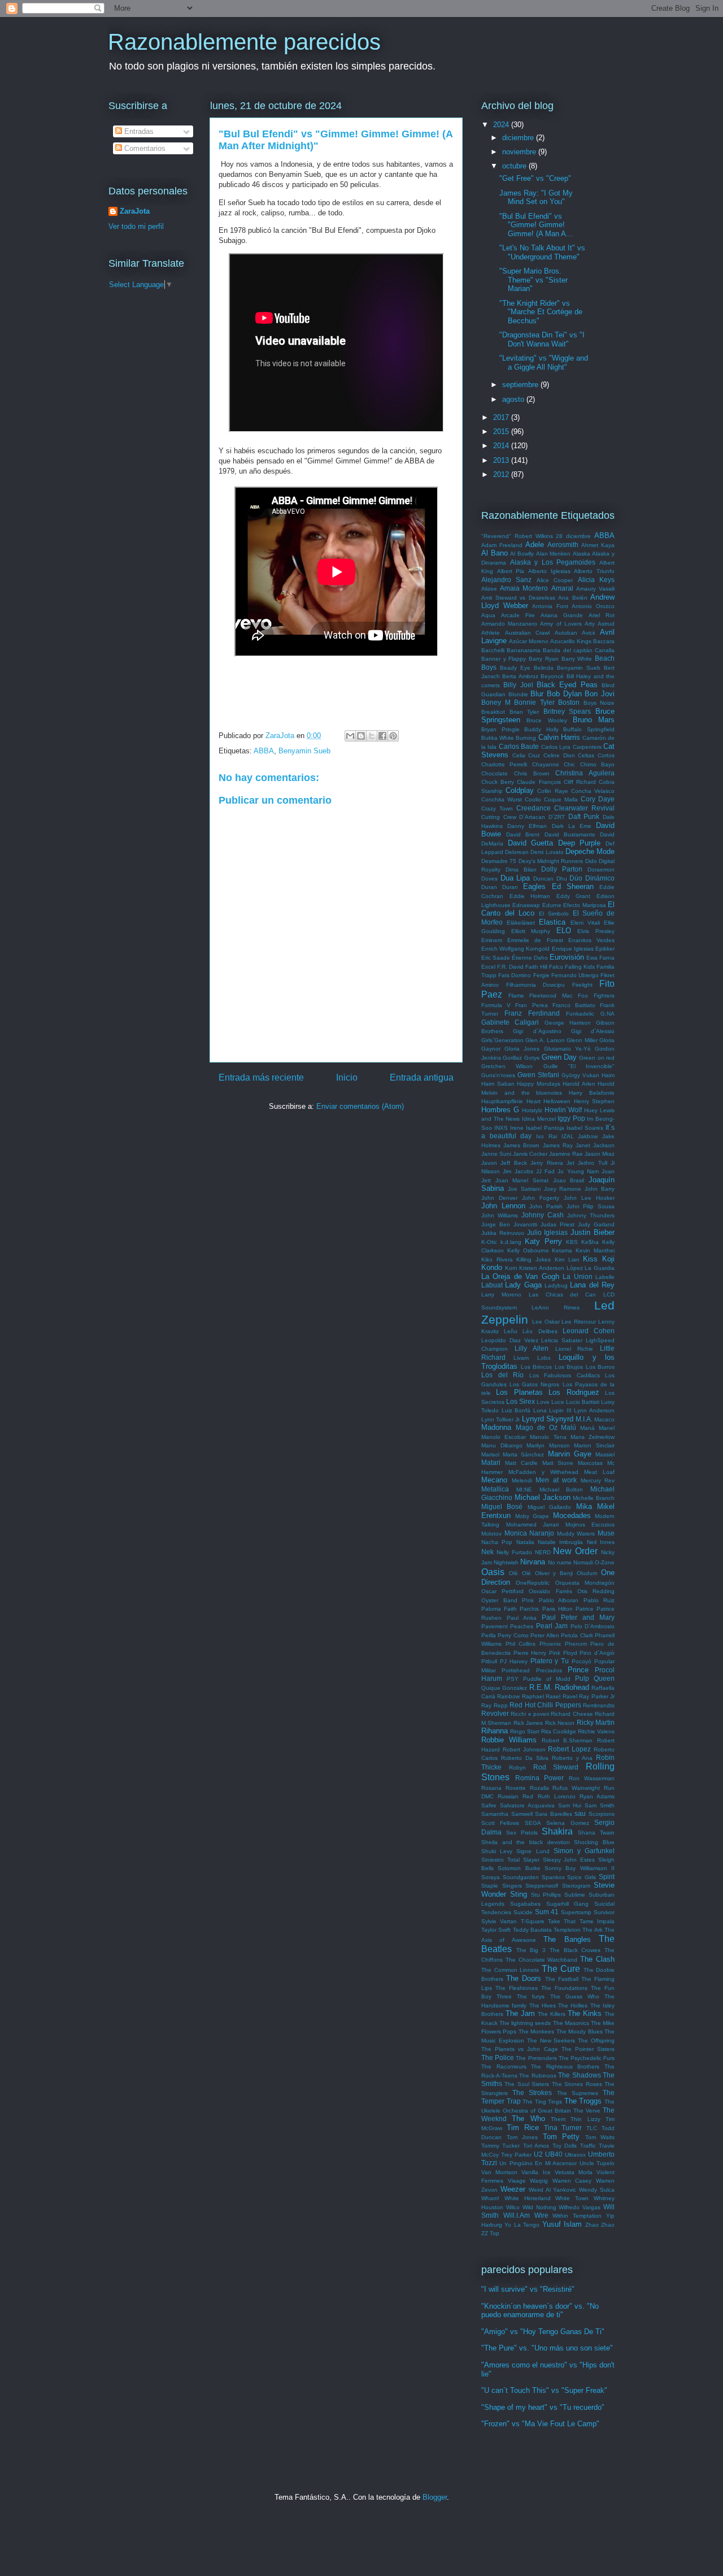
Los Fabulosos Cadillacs (565, 1375)
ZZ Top (490, 2233)
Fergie (541, 975)
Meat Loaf (599, 1472)
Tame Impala (597, 1921)
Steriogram (576, 1886)
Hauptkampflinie (502, 1101)
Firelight (582, 985)
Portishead (516, 1670)
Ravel (570, 1696)
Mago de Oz (537, 1427)
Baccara (604, 641)
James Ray (558, 1145)
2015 (502, 431)
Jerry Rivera (546, 1163)
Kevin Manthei (595, 1250)
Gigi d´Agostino (537, 1031)
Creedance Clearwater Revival (565, 808)
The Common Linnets (510, 1970)
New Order (575, 1551)
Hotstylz (532, 1110)
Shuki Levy (497, 1851)
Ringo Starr (525, 1731)
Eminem (492, 940)
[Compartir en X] (372, 736)
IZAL (568, 1136)
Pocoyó (582, 1661)
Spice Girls (582, 1877)
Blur (537, 694)
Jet (570, 1163)
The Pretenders (536, 2058)
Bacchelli (493, 650)
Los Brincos (537, 1367)
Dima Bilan (521, 869)
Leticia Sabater (562, 1340)
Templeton (567, 1930)
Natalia (525, 1542)
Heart (533, 1101)
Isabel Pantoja (545, 1128)
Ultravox (575, 2155)
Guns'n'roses (498, 1075)
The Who (528, 2119)
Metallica (495, 1489)
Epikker (605, 949)
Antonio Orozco (593, 606)
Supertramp (576, 1912)
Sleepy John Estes (569, 1860)
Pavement (495, 1626)
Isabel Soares (585, 1128)
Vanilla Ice (536, 2172)
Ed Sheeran (573, 886)
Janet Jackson (595, 1145)
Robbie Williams (509, 1740)
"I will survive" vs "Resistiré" (528, 2289)
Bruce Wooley (546, 720)
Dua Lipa (515, 878)
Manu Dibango (502, 1445)
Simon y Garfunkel (584, 1851)
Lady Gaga (523, 1285)
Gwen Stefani (538, 1075)
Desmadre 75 (499, 861)
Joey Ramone (563, 1189)
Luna (540, 1410)
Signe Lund (533, 1851)
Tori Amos (536, 2146)
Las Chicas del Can (563, 1294)
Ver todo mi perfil (136, 226)
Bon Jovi (600, 694)
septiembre (521, 385)
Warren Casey (572, 2181)
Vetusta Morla (574, 2172)
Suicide (523, 1912)
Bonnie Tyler (534, 702)
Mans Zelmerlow (593, 1437)
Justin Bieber (593, 1232)
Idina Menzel (539, 1119)
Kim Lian (567, 1259)
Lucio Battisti (583, 1402)
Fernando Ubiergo (575, 975)
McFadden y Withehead (543, 1472)
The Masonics (571, 2023)
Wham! (490, 2198)
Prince (578, 1670)
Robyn (517, 1768)
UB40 (554, 2154)
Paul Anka (522, 1618)
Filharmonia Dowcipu (536, 985)
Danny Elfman (527, 826)
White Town (572, 2198)
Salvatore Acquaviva (527, 1805)
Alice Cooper (555, 580)
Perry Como (513, 1635)
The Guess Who (575, 1996)
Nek (487, 1552)
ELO (564, 931)
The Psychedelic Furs (587, 2058)
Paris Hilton (558, 1609)
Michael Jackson (543, 1497)
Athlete (491, 633)
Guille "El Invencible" (579, 1066)
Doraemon (601, 869)
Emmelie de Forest (535, 940)
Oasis (493, 1572)
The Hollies (573, 2005)
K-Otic (489, 1242)
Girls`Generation (502, 1040)
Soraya (491, 1877)
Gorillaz (512, 1058)
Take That (562, 1921)
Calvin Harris (559, 737)
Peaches (522, 1626)
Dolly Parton (562, 869)
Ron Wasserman (592, 1778)
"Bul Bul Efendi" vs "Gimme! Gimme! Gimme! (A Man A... (536, 225)
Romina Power (540, 1778)
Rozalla (539, 1788)
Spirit (607, 1877)
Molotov (491, 1534)
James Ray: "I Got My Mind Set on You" (536, 198)
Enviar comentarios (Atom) (360, 1106)
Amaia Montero (524, 588)
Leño (511, 1331)
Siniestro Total (500, 1860)
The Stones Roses (577, 2084)
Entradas (138, 131)
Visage (517, 2181)
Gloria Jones (522, 1049)
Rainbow (508, 1696)
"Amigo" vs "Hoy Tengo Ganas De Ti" (543, 2332)
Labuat (492, 1285)
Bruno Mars (594, 720)
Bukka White (498, 738)
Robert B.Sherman (567, 1740)
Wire (541, 2215)
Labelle (605, 1277)
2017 (502, 417)
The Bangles (567, 1939)
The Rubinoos (537, 2076)
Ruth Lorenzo (557, 1796)
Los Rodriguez (574, 1392)
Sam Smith (600, 1805)
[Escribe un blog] (361, 736)
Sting (519, 1894)
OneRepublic (533, 1583)
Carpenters (587, 747)
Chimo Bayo (597, 764)
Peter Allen (545, 1635)
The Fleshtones (517, 1988)
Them (558, 2119)
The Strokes (532, 2093)
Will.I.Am (517, 2215)
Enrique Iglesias (573, 949)
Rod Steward (556, 1767)
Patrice (585, 1609)
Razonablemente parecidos (244, 42)
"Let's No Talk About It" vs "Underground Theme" (542, 252)
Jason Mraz (600, 1154)
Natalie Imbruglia (560, 1542)
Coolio (533, 799)
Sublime (575, 1895)
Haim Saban (498, 1084)
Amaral (562, 588)
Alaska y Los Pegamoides (553, 562)
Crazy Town (497, 808)
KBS (572, 1242)
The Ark (592, 1930)
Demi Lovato (547, 852)
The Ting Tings (542, 2102)
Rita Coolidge (559, 1731)
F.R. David (510, 967)
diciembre (519, 138)
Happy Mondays (539, 1084)
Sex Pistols (522, 1833)
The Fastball (562, 1979)
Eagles (534, 886)
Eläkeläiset (521, 923)
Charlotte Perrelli (504, 764)
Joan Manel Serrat (522, 1180)
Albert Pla (511, 571)
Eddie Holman (530, 896)
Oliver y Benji (554, 1573)
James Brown (521, 1145)
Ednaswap (526, 905)
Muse (606, 1533)
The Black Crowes (575, 1950)
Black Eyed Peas (567, 685)
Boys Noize (599, 703)
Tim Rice (523, 2128)
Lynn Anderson (594, 1410)
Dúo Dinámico (592, 878)
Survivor (604, 1912)
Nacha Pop (497, 1542)
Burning (526, 738)
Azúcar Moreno (529, 641)
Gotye (532, 1058)
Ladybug (556, 1285)
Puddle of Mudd (547, 1679)
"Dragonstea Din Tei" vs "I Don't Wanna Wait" (542, 339)
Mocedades (572, 1515)
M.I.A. (584, 1419)
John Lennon (503, 1206)
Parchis (529, 1609)
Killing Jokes (533, 1259)
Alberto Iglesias (549, 571)
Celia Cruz (526, 755)
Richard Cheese (572, 1714)
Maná (587, 1428)
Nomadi (583, 1562)
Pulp (582, 1678)
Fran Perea (531, 1005)
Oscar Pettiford (502, 1591)
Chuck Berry (498, 782)
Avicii (588, 633)
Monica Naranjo (530, 1533)
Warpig (539, 2181)
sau (580, 1813)
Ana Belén (573, 598)
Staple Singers (502, 1886)
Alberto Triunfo (594, 571)
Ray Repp (495, 1705)
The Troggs (583, 2101)
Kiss (590, 1259)
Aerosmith (563, 545)
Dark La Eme (572, 826)
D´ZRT (557, 817)
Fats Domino (515, 975)
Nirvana (533, 1562)
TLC (592, 2128)
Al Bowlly (522, 554)
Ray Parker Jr (597, 1696)
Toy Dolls (565, 2146)
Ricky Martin (596, 1722)
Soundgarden (521, 1877)
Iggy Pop (571, 1118)
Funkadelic (580, 1014)
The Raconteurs (504, 2067)
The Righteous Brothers (565, 2067)
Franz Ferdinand (532, 1013)
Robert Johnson (524, 1749)
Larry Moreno (501, 1294)
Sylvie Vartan (499, 1921)
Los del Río (502, 1375)
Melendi (522, 1480)
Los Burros (600, 1367)
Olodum (587, 1573)
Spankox (553, 1877)
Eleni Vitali (585, 923)
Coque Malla (561, 799)
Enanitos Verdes (591, 940)
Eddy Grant (574, 896)
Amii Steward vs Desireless (518, 598)
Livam (521, 1358)
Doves (489, 879)
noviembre (520, 152)
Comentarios (144, 148)
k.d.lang (511, 1242)
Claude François (539, 782)
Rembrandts (599, 1705)
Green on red (597, 1058)
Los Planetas (519, 1392)
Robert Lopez (569, 1749)
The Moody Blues (580, 2031)
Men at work (556, 1480)
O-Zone (605, 1562)
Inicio (347, 1077)
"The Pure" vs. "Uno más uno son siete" (547, 2348)
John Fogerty (541, 1198)
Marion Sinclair (594, 1445)
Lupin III (560, 1410)
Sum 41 (547, 1912)
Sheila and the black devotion (526, 1842)
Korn (511, 1268)
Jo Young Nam (578, 1171)
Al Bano (495, 553)
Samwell (522, 1814)
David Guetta (531, 843)
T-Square (533, 1921)
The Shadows (579, 2075)
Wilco (513, 2207)
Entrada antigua (422, 1077)
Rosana (491, 1788)
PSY (513, 1679)
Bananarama (524, 650)
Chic (569, 764)
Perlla (489, 1635)
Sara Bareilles (554, 1814)
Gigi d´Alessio (593, 1031)
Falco (556, 967)
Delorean (517, 852)
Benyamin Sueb (304, 751)
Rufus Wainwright (576, 1788)
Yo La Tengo (522, 2225)
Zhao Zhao (600, 2225)
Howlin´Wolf (563, 1110)
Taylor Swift (496, 1930)
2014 (502, 446)
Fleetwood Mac (551, 996)
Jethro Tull (592, 1163)
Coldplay (520, 790)
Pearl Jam (552, 1626)
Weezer (513, 2189)
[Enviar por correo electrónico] (350, 736)
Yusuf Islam (562, 2224)
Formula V (496, 1005)
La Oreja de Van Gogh (520, 1276)
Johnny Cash (543, 1215)
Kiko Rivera (497, 1259)
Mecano (494, 1480)
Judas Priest (558, 1224)
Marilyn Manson (548, 1445)
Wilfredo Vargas (580, 2207)
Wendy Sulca (597, 2190)
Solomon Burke (519, 1868)
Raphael (533, 1696)
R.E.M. (541, 1687)
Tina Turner (563, 2128)
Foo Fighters (596, 996)
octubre (515, 166)
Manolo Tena (548, 1437)
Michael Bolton (561, 1489)
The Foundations (564, 1988)
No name (560, 1562)
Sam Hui (570, 1805)
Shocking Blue (594, 1842)
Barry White (577, 659)
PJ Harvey (514, 1661)
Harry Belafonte (592, 1093)
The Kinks (585, 2013)
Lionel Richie (574, 1349)
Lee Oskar (546, 1322)
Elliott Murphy (531, 931)
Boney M (496, 702)
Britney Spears (567, 711)
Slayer (531, 1860)
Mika (584, 1506)
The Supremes (578, 2093)
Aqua (488, 615)
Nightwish (506, 1562)
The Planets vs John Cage (520, 2049)
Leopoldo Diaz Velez (510, 1340)
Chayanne (546, 764)
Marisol (490, 1454)
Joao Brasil (569, 1180)
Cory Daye (598, 799)
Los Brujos (569, 1367)
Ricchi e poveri (530, 1714)
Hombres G (500, 1110)
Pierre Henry (530, 1653)
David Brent (523, 834)
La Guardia (600, 1268)
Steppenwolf (542, 1886)
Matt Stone (558, 1463)
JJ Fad (545, 1171)
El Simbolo (554, 914)
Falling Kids (580, 967)
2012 (502, 474)
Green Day (559, 1057)
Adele (535, 545)
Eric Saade (496, 958)
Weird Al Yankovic (553, 2190)
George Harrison (568, 1023)
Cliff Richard (580, 782)
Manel (607, 1428)
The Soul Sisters (527, 2084)
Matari (491, 1462)
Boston (569, 702)
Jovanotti (525, 1224)
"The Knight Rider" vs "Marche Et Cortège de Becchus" (541, 312)
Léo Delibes (540, 1331)
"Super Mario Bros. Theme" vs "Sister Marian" (533, 280)
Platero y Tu (550, 1661)
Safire (489, 1805)
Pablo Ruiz (599, 1600)
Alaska (582, 554)
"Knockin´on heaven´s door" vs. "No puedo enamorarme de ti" (540, 2311)
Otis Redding (596, 1591)
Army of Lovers (561, 624)
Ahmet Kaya (598, 545)
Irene (517, 1128)
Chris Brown (532, 773)
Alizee (489, 589)
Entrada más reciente (261, 1077)
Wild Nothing (539, 2207)
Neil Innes (601, 1542)
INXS (501, 1128)
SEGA (533, 1823)
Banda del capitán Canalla (579, 650)
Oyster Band (499, 1600)
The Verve (587, 2111)
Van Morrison (499, 2172)
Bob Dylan (564, 694)
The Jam (520, 2013)
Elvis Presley (596, 931)
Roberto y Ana (572, 1758)
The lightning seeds (525, 2023)
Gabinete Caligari (510, 1022)
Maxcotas (590, 1463)
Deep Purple (580, 843)
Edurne (552, 905)
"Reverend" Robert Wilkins (517, 536)
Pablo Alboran (559, 1600)
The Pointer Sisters (588, 2049)
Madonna (496, 1427)
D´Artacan (532, 817)
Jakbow (588, 1136)
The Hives (543, 2005)
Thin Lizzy (585, 2119)
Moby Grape (532, 1516)
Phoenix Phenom (563, 1644)
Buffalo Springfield (589, 729)
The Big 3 (531, 1950)
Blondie (518, 694)
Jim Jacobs (518, 1171)
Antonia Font (550, 606)
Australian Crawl (528, 633)
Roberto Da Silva (525, 1758)
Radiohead (572, 1687)
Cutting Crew (499, 817)
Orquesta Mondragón (585, 1583)
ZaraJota (135, 211)
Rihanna (495, 1731)
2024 (502, 125)
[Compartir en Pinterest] (393, 736)
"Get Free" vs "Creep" (535, 178)
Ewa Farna (600, 958)
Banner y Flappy (504, 659)
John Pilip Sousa (591, 1206)
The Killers (552, 2014)
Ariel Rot (602, 615)
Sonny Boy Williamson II (580, 1868)
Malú (569, 1427)
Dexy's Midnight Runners (551, 861)
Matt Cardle (521, 1463)
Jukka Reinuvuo (503, 1233)
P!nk (528, 1600)
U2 (538, 2154)
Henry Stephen (594, 1101)
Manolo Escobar (504, 1437)
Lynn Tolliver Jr (500, 1419)
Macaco (604, 1419)
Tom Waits (600, 2137)
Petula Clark (577, 1635)
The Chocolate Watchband (542, 1960)
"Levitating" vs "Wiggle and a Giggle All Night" (544, 363)
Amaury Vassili (595, 589)
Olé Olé (520, 1573)
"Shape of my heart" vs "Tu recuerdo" (543, 2407)
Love (543, 1402)
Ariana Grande (562, 615)
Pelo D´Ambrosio (593, 1626)
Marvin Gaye (570, 1454)
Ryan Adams (597, 1796)
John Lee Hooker (589, 1198)
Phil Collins (521, 1644)
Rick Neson (560, 1723)
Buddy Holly (541, 729)
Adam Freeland (502, 545)
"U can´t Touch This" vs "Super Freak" (544, 2390)
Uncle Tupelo (597, 2163)
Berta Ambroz (520, 676)
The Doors (524, 1978)
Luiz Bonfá (516, 1410)
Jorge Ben (496, 1224)
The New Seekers (551, 2041)
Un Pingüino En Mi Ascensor (538, 2163)
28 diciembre (573, 536)
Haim (608, 1075)
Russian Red (515, 1796)
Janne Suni (496, 1154)
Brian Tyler (524, 712)
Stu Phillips (546, 1895)
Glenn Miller (582, 1040)
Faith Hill (536, 967)
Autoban (566, 633)
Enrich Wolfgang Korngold (515, 949)
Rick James (528, 1723)
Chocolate (495, 773)
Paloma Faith (499, 1609)
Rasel (553, 1696)
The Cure (561, 1969)
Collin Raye (552, 791)
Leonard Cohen (589, 1331)
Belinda (544, 668)
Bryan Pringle (500, 729)
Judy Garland (596, 1224)
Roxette (516, 1788)
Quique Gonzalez (504, 1688)
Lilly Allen (532, 1348)
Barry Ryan (544, 659)
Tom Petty (561, 2137)
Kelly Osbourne (528, 1250)
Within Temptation (577, 2216)
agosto (514, 399)
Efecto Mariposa (584, 905)
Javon (489, 1163)
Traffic (588, 2146)
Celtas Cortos (596, 755)
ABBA (264, 751)
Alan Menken (554, 554)
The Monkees (536, 2031)
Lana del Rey (592, 1285)
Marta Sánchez (523, 1454)
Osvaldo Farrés (550, 1591)
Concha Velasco (593, 791)
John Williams (500, 1215)
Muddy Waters (576, 1534)
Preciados (549, 1670)
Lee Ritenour (579, 1322)
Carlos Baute (519, 746)
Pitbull (489, 1661)
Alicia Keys (596, 580)
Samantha (495, 1814)
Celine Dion (559, 755)
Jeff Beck (513, 1163)
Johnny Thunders (591, 1215)
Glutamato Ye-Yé (567, 1049)
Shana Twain (596, 1833)
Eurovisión (567, 957)
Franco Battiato (574, 1005)
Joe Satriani (524, 1189)
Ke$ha (590, 1242)
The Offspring (596, 2041)
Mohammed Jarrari (533, 1525)
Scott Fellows (500, 1823)
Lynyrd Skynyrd (548, 1419)
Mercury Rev (598, 1480)
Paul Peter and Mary (578, 1617)
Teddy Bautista (532, 1930)
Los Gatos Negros (534, 1384)
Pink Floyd (563, 1653)
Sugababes (525, 1904)
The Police (498, 2057)
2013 (502, 460)
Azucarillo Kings (571, 641)
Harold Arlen (579, 1084)
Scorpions (602, 1814)
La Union (577, 1276)
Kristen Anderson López (551, 1268)
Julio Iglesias (548, 1232)
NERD (543, 1552)
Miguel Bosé (502, 1506)
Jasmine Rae (566, 1154)
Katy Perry (543, 1241)
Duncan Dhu (550, 879)
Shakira (557, 1831)
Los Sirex (521, 1401)
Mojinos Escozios (590, 1525)
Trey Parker (516, 2155)
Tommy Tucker (500, 2146)
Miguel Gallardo (549, 1507)
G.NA (607, 1014)
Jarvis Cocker (530, 1154)
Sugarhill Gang (568, 1904)
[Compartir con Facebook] (382, 736)
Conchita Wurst (502, 799)
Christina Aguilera (585, 773)
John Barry (600, 1189)
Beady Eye (515, 668)
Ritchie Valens (596, 1731)
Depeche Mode (590, 851)
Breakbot (493, 712)
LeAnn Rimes (556, 1307)
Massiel (605, 1454)
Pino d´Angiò (597, 1653)
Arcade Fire (518, 615)
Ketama (562, 1250)
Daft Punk (584, 816)
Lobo (544, 1358)
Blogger (435, 2497)
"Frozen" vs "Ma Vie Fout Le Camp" (540, 2424)
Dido (591, 861)
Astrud (606, 624)
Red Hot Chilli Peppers (545, 1705)
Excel (488, 967)
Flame (516, 996)
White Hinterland (528, 2198)
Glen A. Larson (545, 1040)
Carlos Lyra (556, 747)
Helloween (557, 1101)
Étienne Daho (530, 958)
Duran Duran (500, 887)
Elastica (552, 922)
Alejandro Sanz (506, 580)
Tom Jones (522, 2137)
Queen (604, 1678)
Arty (590, 624)
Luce (558, 1402)
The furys (531, 1996)
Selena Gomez (567, 1823)
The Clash (597, 1959)
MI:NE (524, 1489)
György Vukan (580, 1075)
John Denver (499, 1198)
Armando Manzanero (509, 624)
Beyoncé (552, 676)
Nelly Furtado (514, 1552)
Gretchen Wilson (507, 1066)
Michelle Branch (594, 1498)
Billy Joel (518, 685)
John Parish (546, 1206)
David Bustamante (570, 834)
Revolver (495, 1713)
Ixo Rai (546, 1136)
